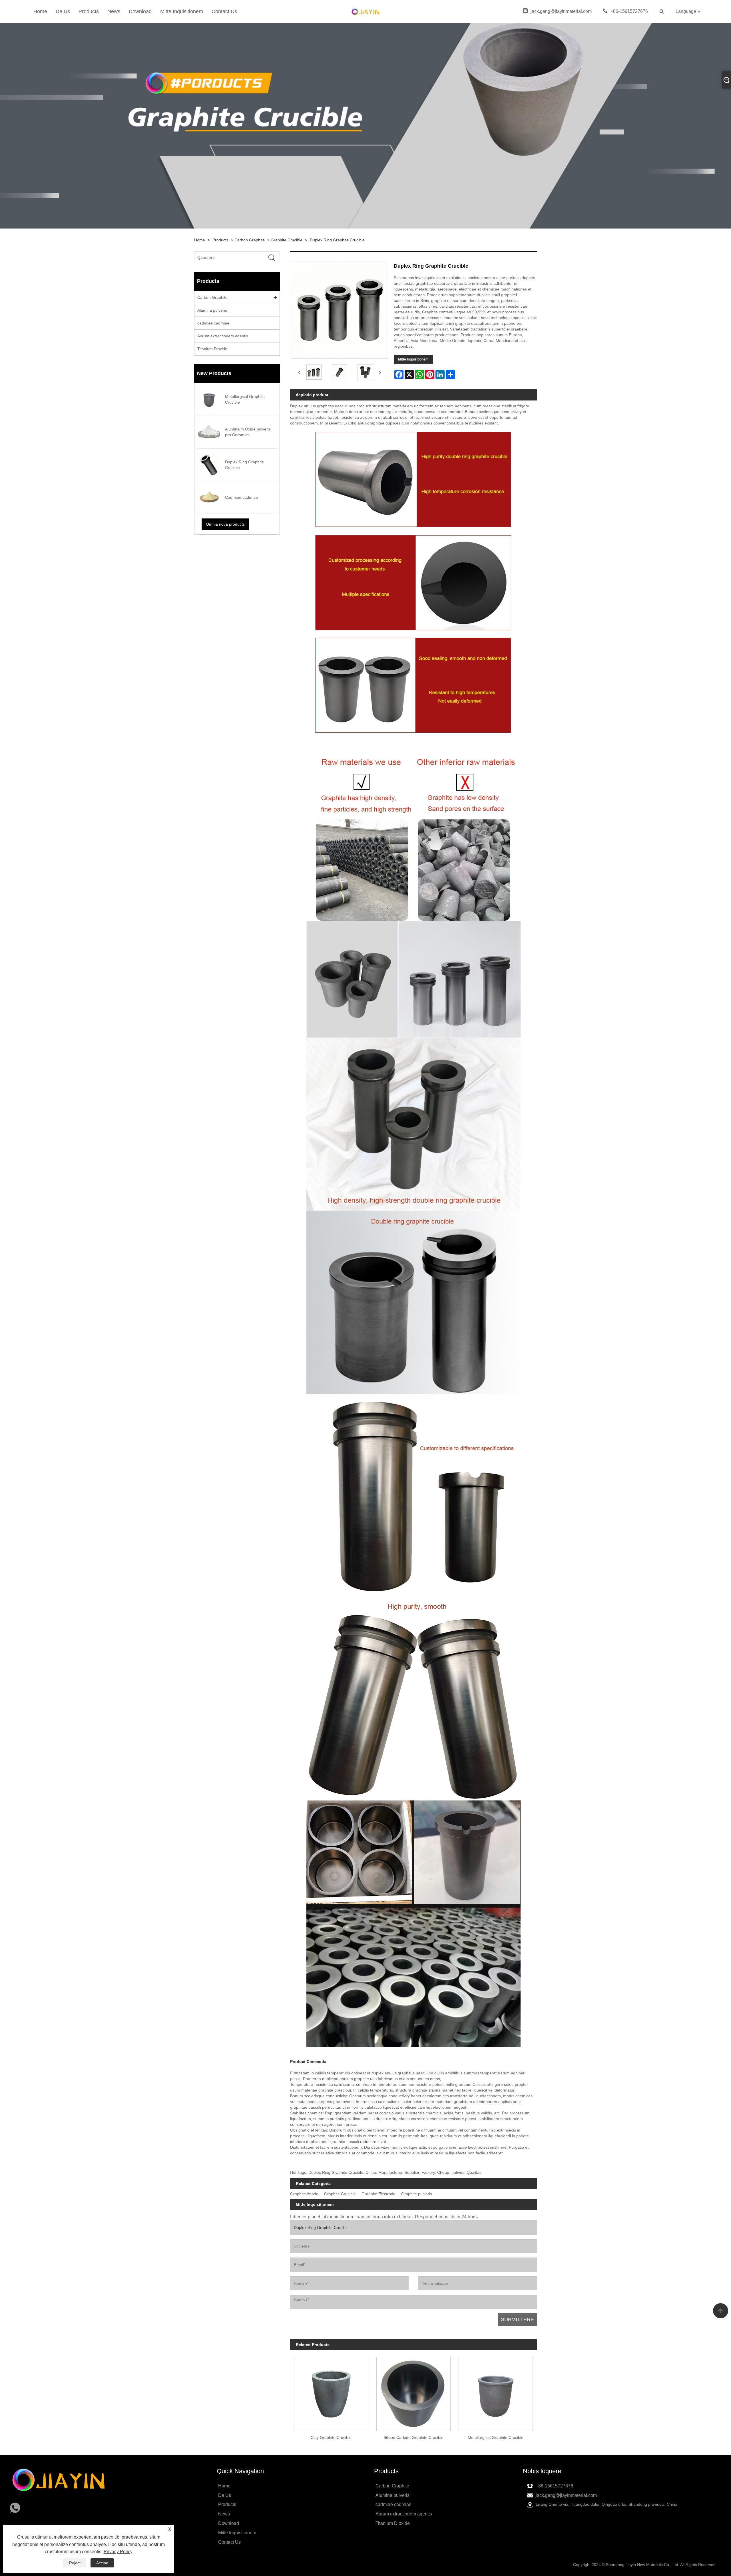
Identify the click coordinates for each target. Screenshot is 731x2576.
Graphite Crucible (287, 240)
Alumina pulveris (212, 310)
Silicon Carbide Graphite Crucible (413, 2437)
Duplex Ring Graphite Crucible (337, 240)
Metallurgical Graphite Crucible (496, 2437)
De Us (63, 11)
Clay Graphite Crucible (331, 2437)
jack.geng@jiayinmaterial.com (561, 11)
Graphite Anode (304, 2194)
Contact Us (224, 11)
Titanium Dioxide (212, 349)
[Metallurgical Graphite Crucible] (496, 2392)
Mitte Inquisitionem (182, 11)
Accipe (102, 2563)
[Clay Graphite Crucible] (331, 2392)
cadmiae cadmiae (213, 323)
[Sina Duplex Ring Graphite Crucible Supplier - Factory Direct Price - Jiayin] (365, 11)
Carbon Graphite (250, 240)
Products (89, 11)
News (114, 11)
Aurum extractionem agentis (223, 336)
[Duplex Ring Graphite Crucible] (314, 372)
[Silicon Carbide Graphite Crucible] (413, 2392)
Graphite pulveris (417, 2194)
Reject (75, 2563)
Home (40, 11)
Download (140, 11)
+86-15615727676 (629, 11)
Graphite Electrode (378, 2194)
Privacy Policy (118, 2552)
